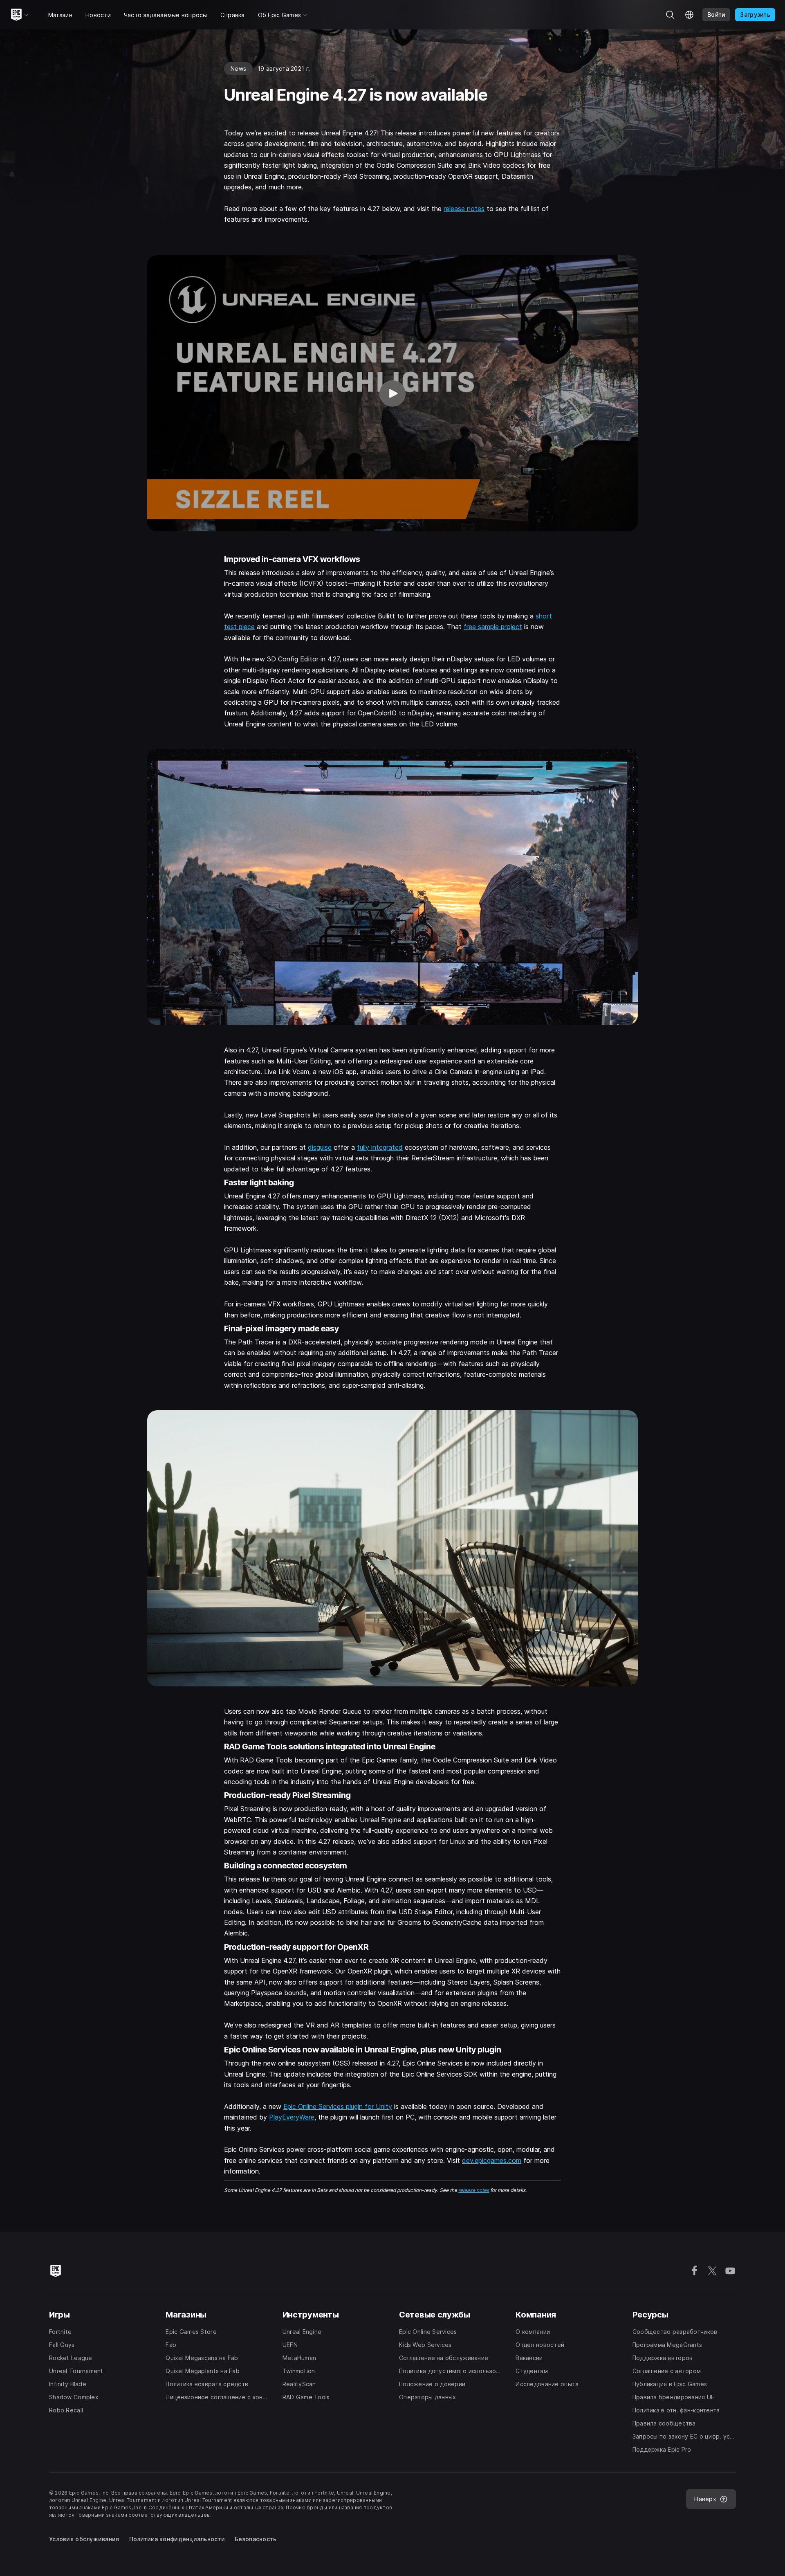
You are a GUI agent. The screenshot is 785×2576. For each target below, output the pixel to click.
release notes (464, 209)
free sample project (493, 627)
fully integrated (380, 1147)
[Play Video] (392, 393)
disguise (320, 1147)
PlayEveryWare (292, 2117)
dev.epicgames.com (492, 2160)
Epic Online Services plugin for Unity (338, 2106)
